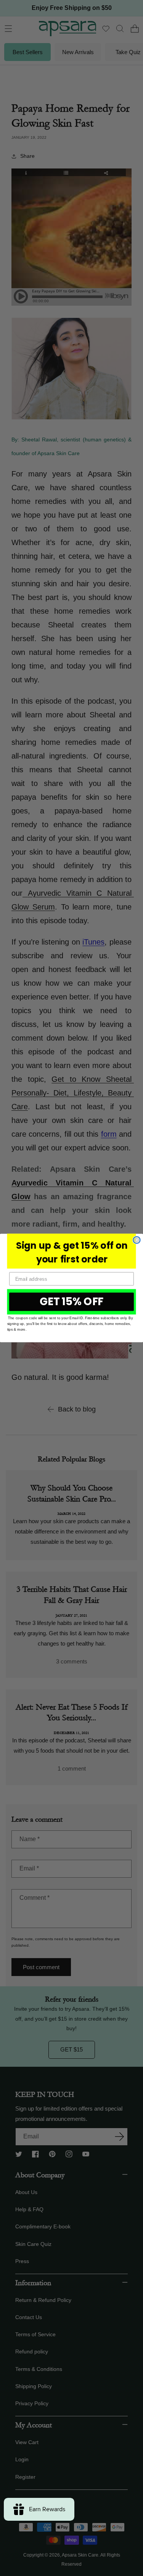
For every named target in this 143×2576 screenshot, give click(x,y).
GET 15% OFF (72, 1302)
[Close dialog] (137, 1240)
